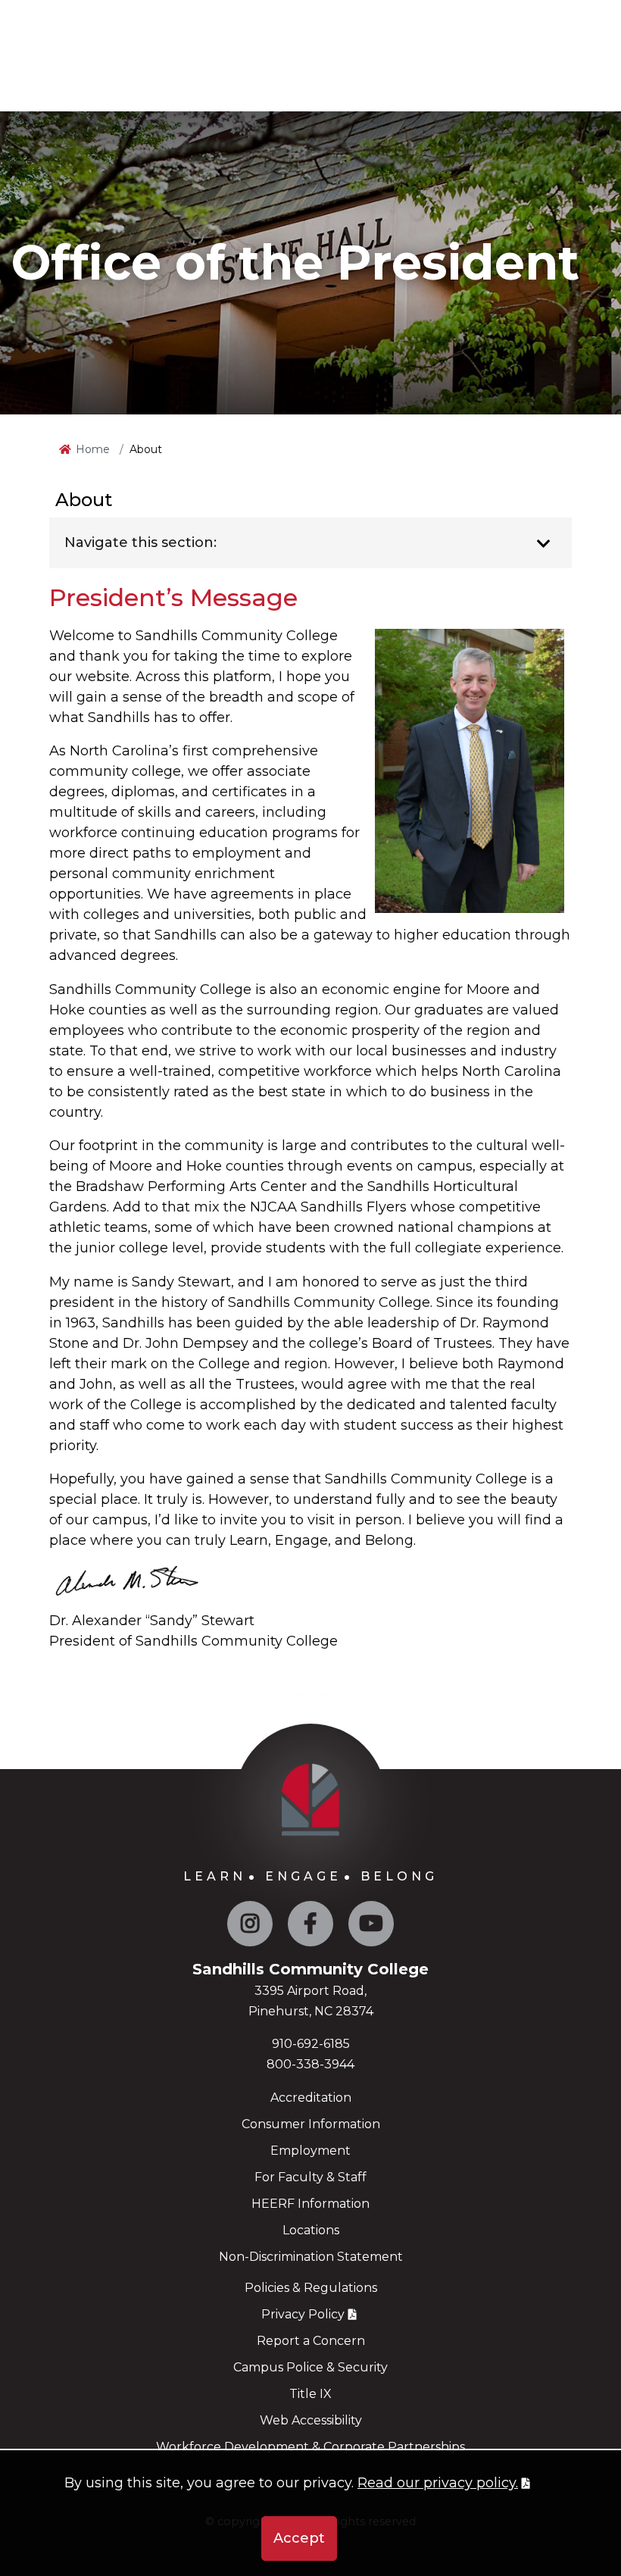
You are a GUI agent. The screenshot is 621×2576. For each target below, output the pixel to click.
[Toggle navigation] (543, 544)
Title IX (310, 2394)
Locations (311, 2230)
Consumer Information (311, 2124)
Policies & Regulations (311, 2288)
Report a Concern (311, 2341)
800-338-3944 (310, 2064)
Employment (310, 2151)
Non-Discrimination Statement (311, 2257)
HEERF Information (310, 2204)
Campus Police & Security (310, 2367)
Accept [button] (299, 2538)
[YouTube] (371, 1927)
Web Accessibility (311, 2420)
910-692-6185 (311, 2044)
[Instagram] (250, 1927)
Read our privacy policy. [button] (438, 2483)
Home (93, 449)
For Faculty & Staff (310, 2177)
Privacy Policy (303, 2314)
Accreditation (311, 2098)
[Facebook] (310, 1927)
